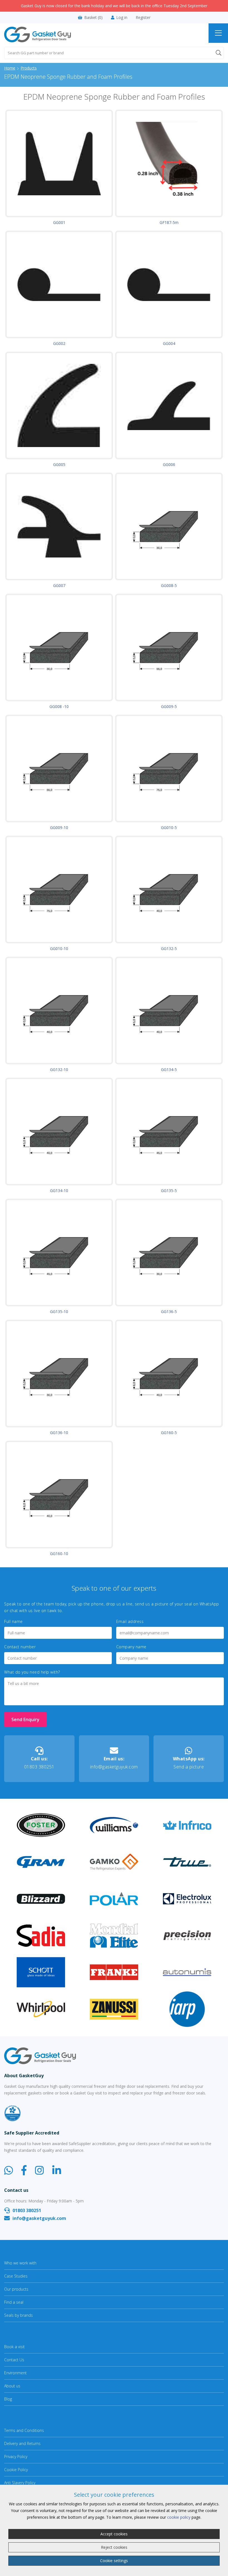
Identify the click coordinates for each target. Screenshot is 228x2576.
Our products (16, 2289)
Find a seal (14, 2302)
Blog (8, 2399)
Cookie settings (114, 2561)
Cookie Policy (16, 2470)
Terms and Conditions (24, 2430)
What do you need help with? (32, 1672)
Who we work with (20, 2263)
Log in (122, 18)
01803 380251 (39, 1763)
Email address (130, 1622)
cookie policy (179, 2517)
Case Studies (16, 2276)
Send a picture (189, 1763)
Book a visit (14, 2347)
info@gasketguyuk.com (114, 1763)
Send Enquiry (25, 1719)
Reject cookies (114, 2547)
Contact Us (14, 2360)
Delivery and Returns (22, 2443)
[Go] (219, 53)
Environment (15, 2373)
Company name (131, 1647)
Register (143, 18)
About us (12, 2386)
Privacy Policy (16, 2457)
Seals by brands (18, 2315)
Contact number (20, 1647)
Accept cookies (114, 2534)
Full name (13, 1622)
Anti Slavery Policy (20, 2483)
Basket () (93, 18)
